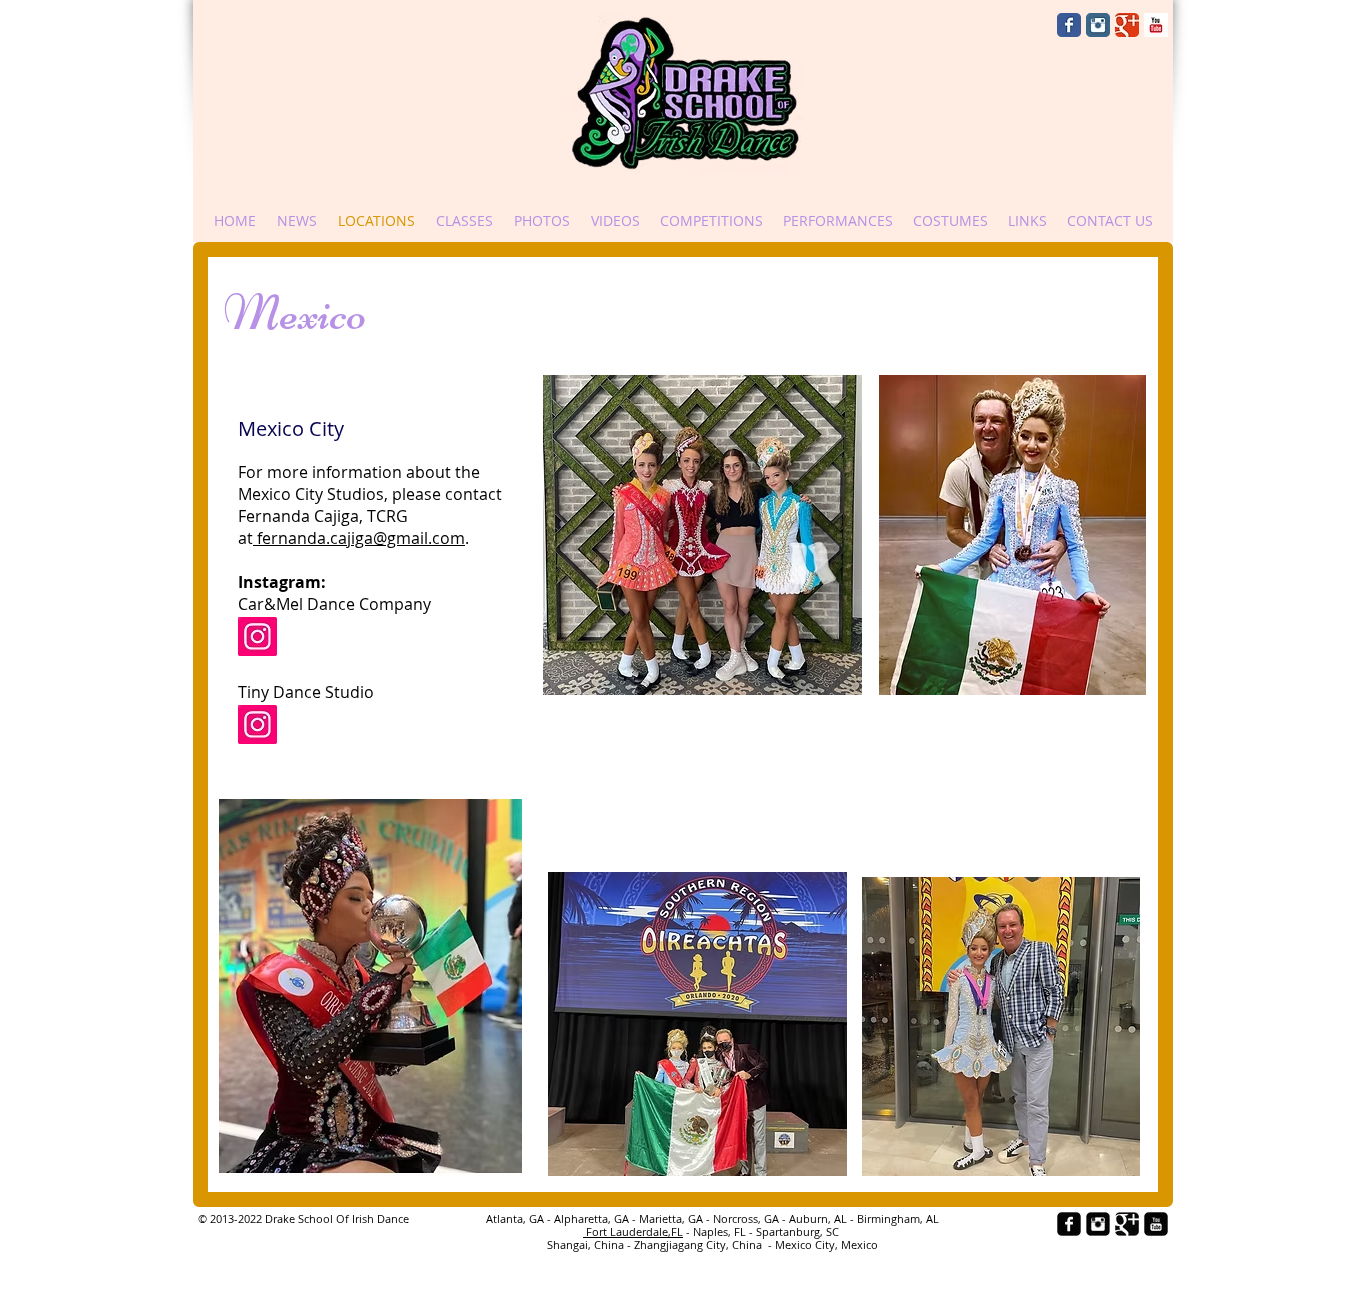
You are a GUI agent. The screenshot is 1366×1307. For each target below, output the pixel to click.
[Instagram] (257, 636)
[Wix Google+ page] (1127, 25)
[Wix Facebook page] (1069, 25)
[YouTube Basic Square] (1156, 25)
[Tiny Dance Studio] (257, 724)
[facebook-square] (1069, 1224)
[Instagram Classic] (1098, 25)
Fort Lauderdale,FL (633, 1231)
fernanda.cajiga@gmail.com (359, 538)
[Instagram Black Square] (1098, 1224)
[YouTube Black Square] (1156, 1224)
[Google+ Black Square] (1127, 1224)
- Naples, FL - (719, 1231)
